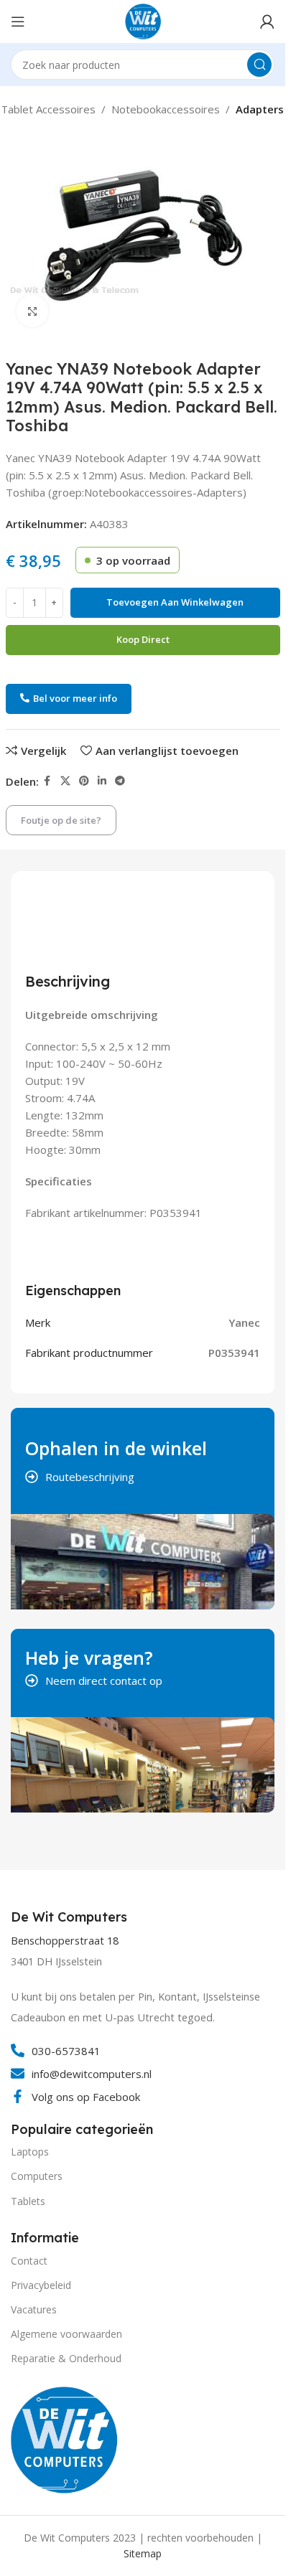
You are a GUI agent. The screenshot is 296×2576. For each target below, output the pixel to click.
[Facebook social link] (47, 781)
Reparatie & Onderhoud (66, 2358)
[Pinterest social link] (84, 781)
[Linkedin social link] (102, 781)
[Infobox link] (71, 1917)
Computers (37, 2176)
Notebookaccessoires (166, 109)
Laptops (30, 2152)
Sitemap (143, 2553)
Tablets (28, 2201)
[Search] (259, 65)
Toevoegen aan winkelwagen (175, 602)
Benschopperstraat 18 (65, 1941)
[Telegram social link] (120, 781)
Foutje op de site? (61, 820)
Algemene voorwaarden (66, 2334)
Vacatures (34, 2309)
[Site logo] (143, 20)
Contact (29, 2261)
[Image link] (65, 2438)
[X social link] (65, 781)
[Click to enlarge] (33, 311)
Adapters (260, 109)
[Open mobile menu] (18, 22)
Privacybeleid (41, 2285)
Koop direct (143, 639)
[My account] (267, 22)
